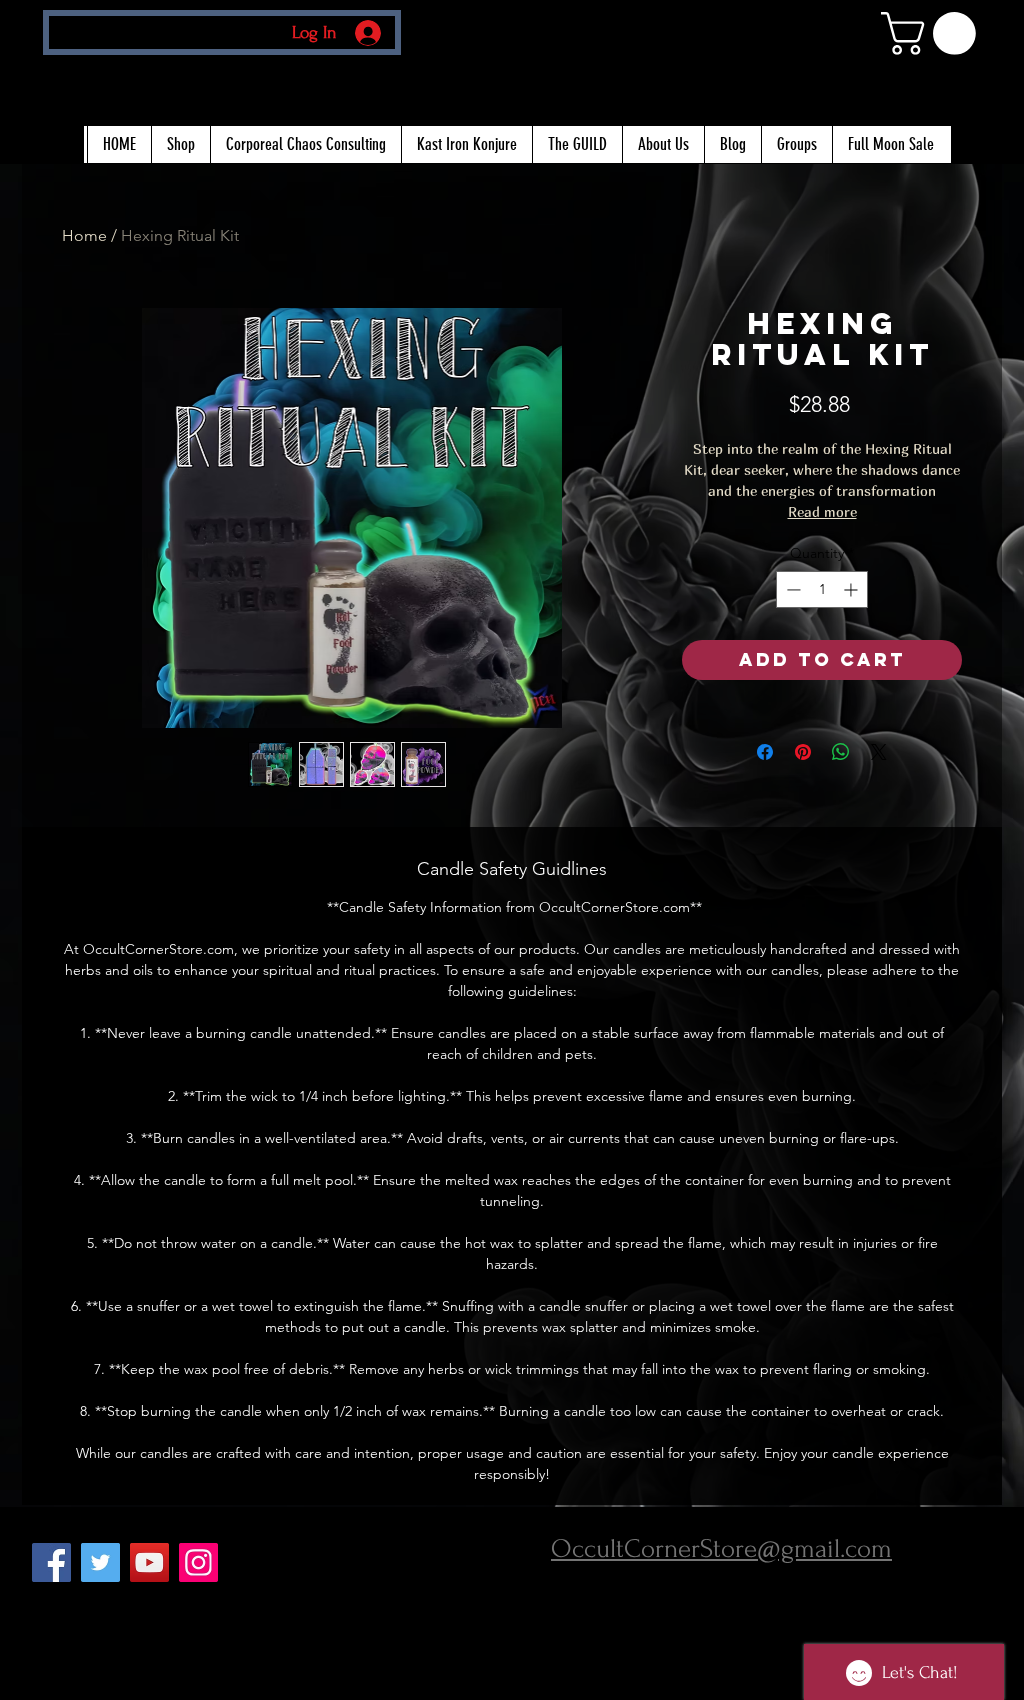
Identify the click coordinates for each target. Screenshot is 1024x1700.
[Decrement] (791, 589)
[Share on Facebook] (765, 752)
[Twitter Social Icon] (100, 1562)
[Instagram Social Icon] (198, 1562)
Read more (822, 511)
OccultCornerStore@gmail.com (721, 1549)
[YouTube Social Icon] (149, 1562)
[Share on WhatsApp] (841, 752)
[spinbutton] (822, 589)
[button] (933, 33)
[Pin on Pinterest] (803, 752)
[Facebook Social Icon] (51, 1562)
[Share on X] (879, 752)
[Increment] (852, 589)
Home (84, 235)
